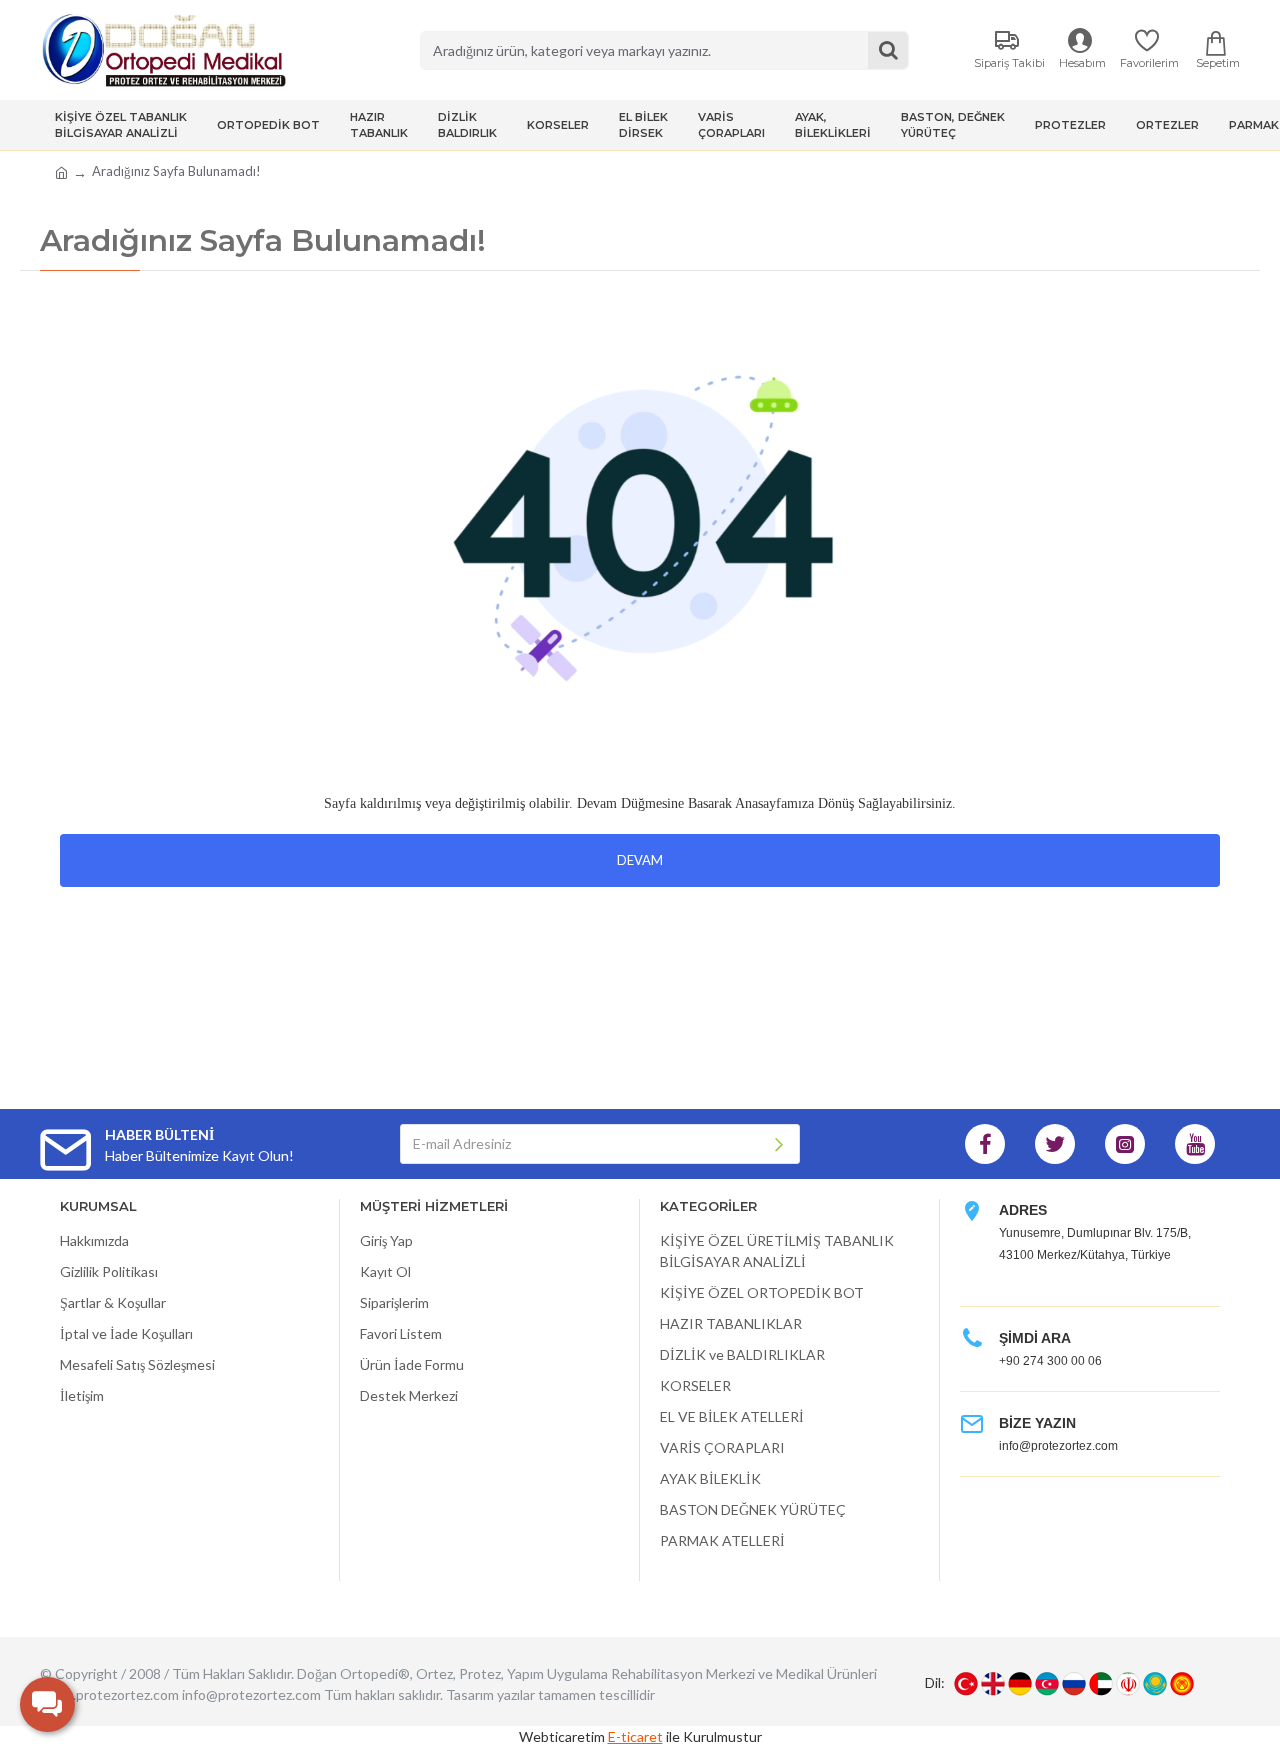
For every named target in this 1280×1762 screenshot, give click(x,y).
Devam (640, 860)
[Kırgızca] (1182, 1684)
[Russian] (1074, 1684)
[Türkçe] (966, 1684)
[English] (993, 1684)
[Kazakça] (1155, 1684)
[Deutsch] (1020, 1684)
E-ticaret (635, 1736)
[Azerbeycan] (1047, 1684)
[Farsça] (1128, 1684)
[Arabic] (1101, 1684)
